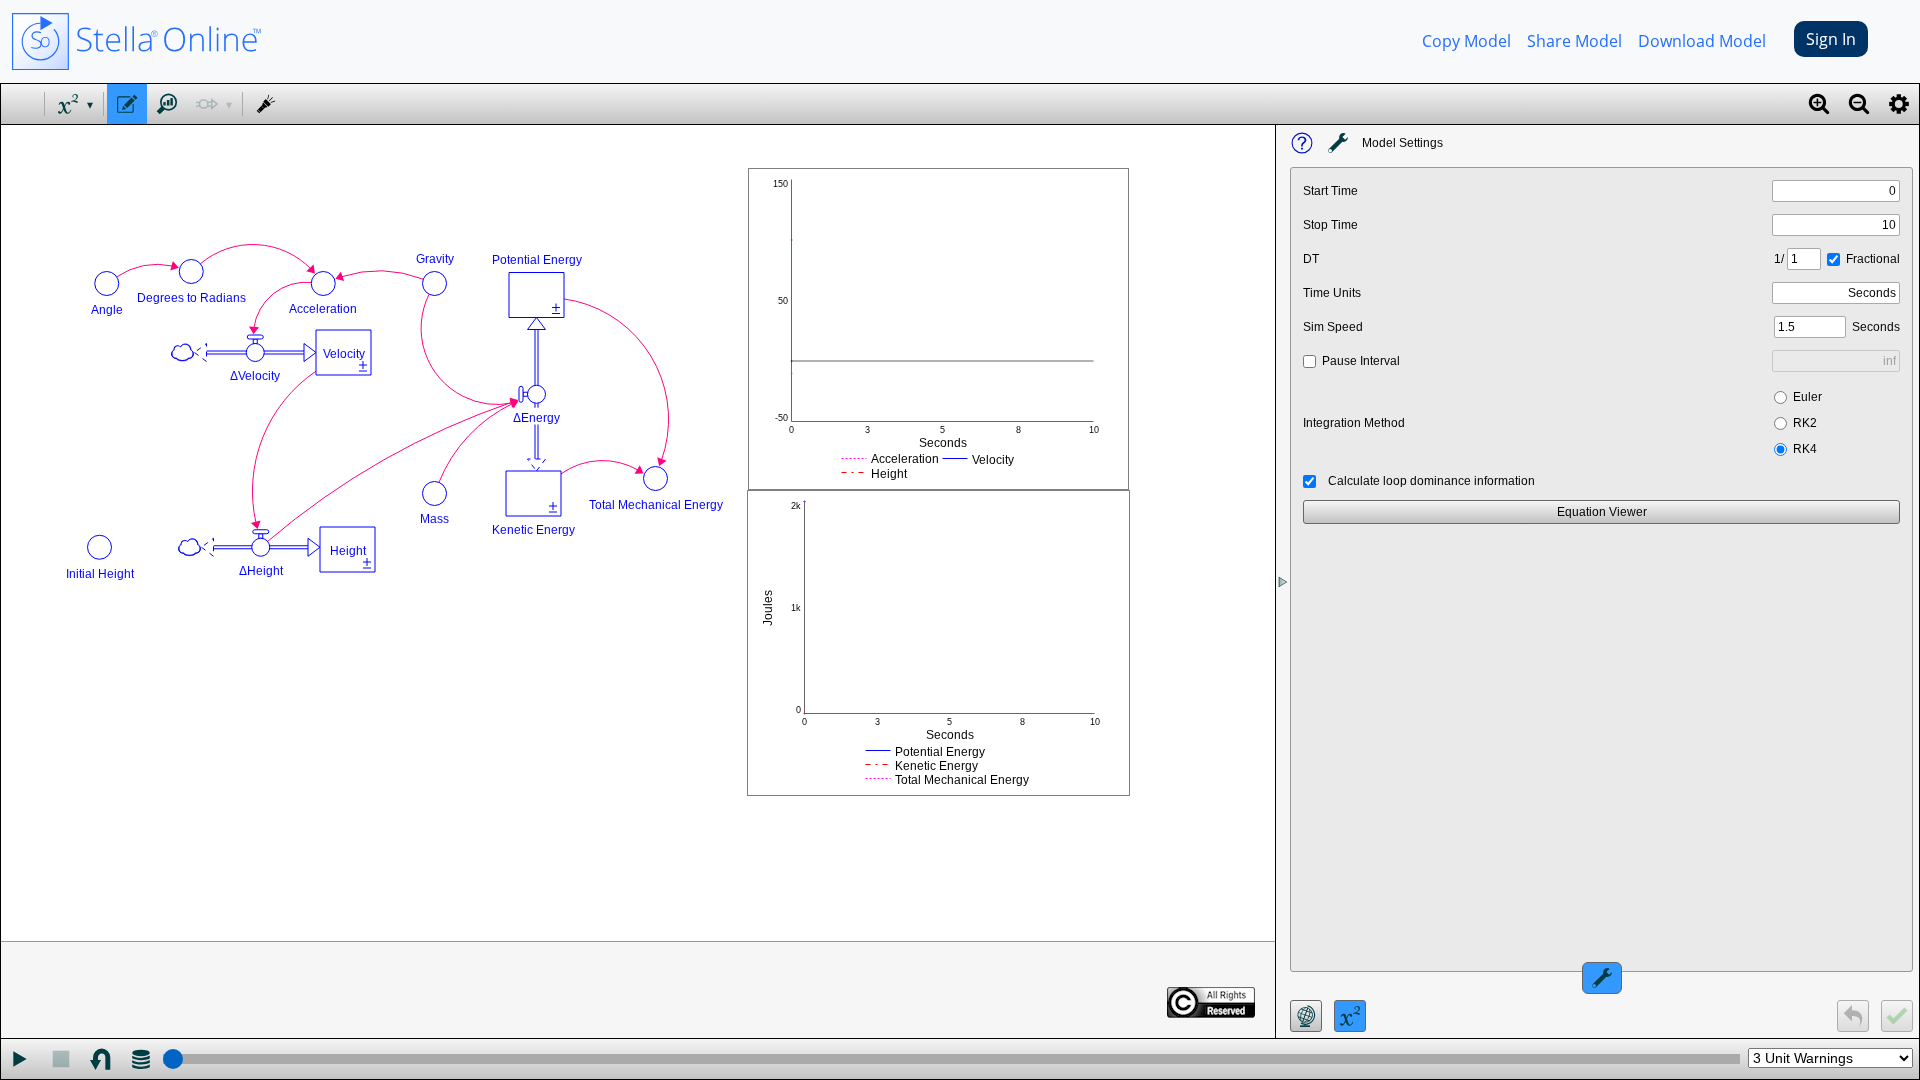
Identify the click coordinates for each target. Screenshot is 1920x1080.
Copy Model (1466, 41)
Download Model (1702, 41)
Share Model (1574, 41)
